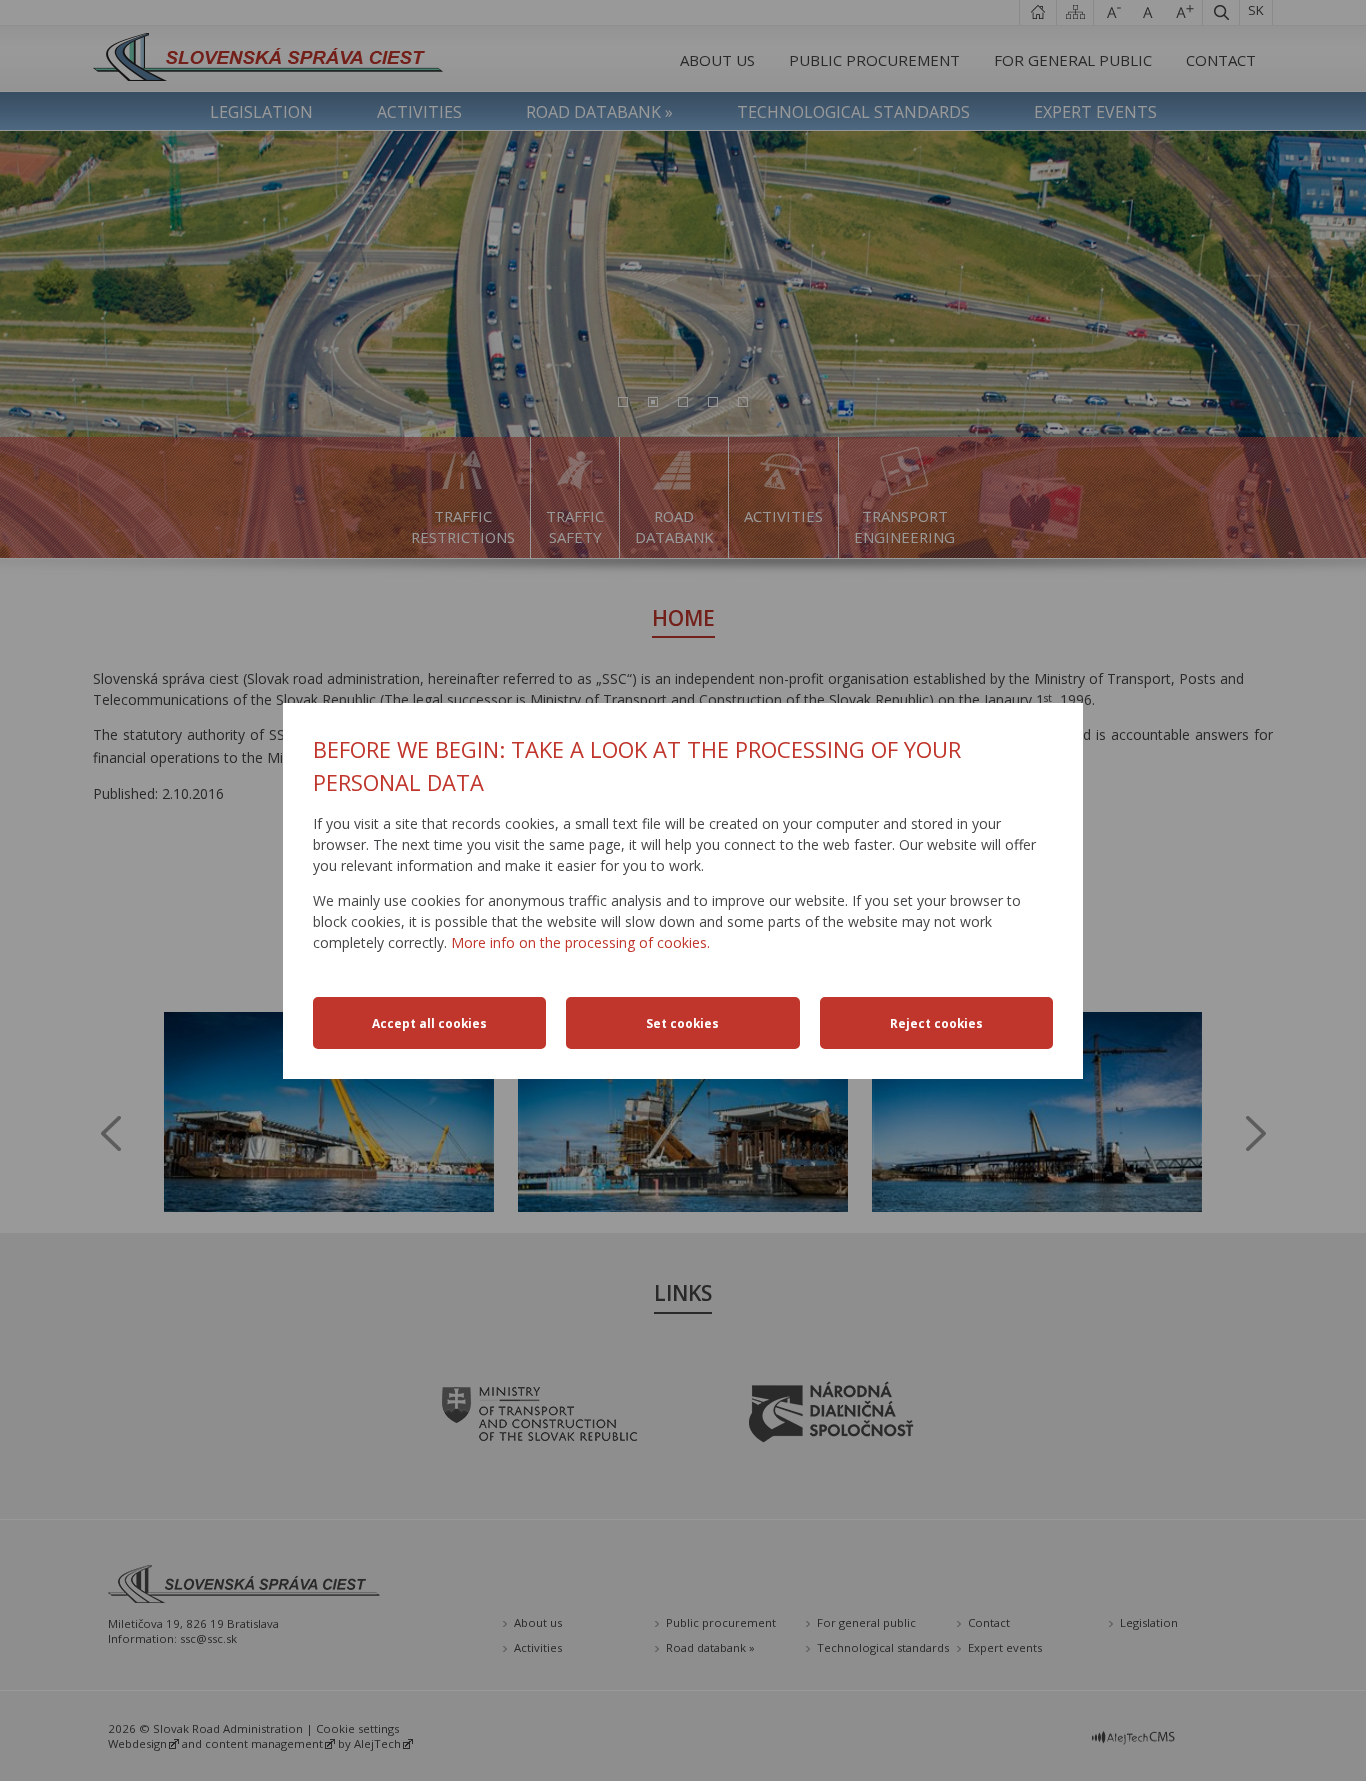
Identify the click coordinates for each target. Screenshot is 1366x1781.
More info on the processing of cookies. (580, 942)
